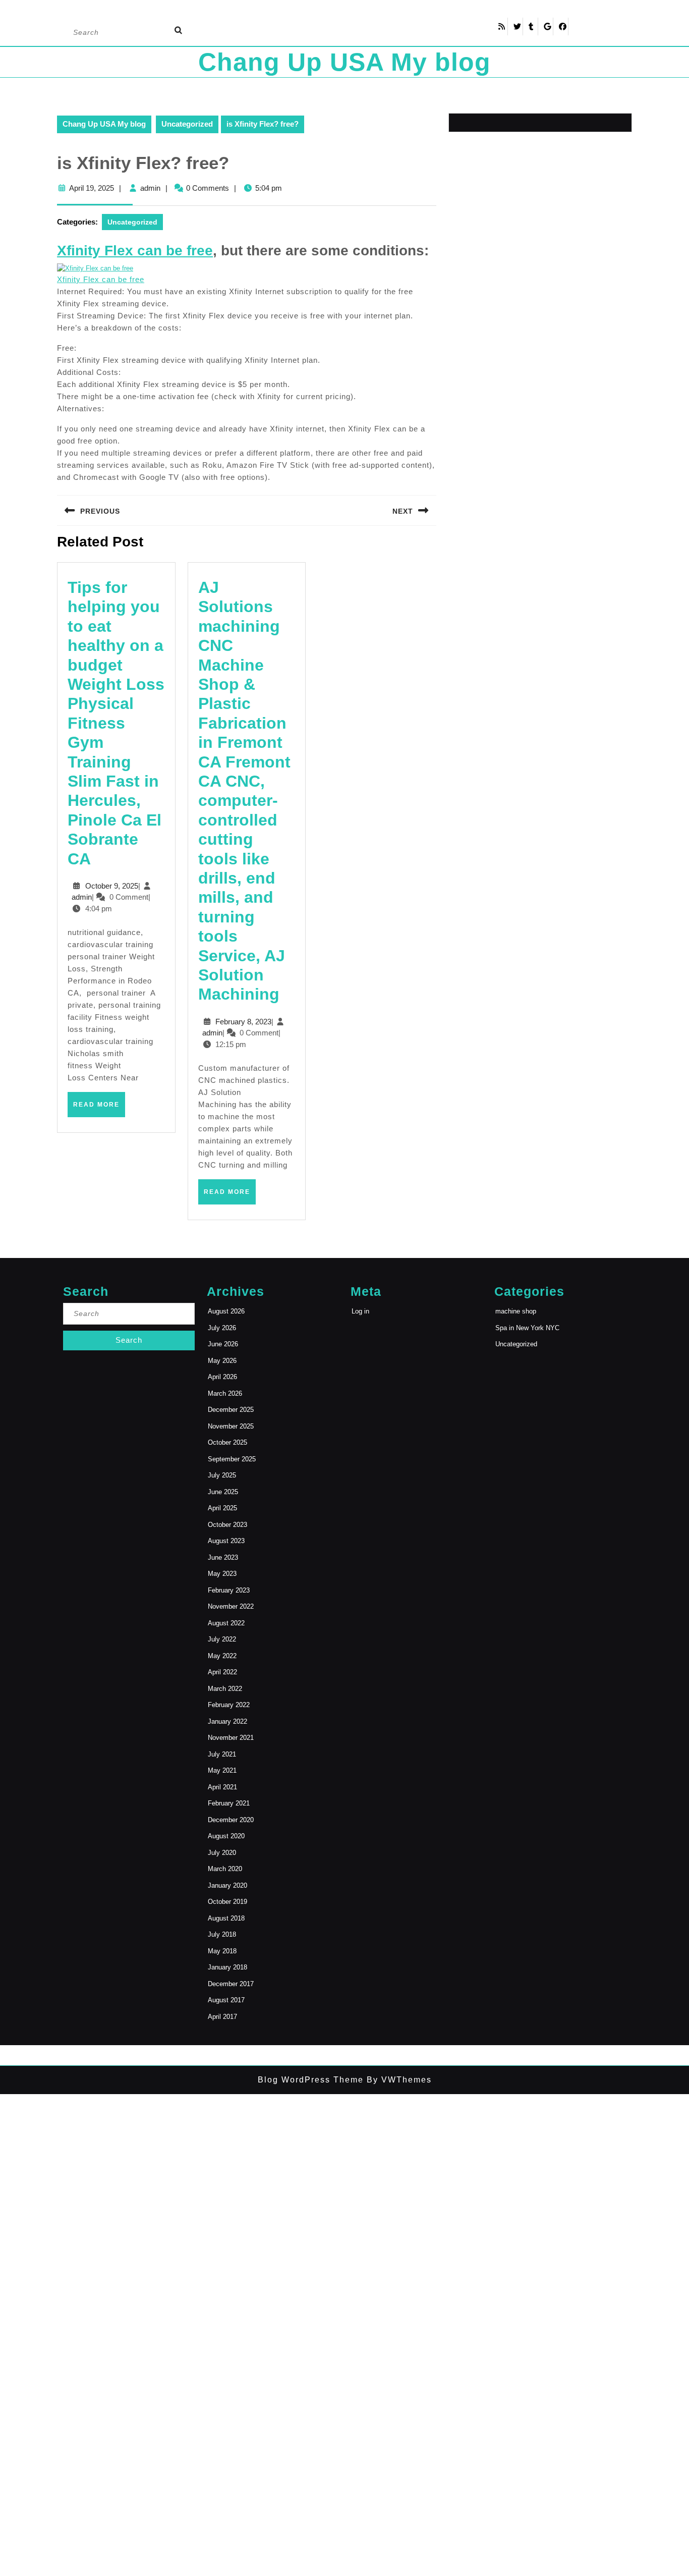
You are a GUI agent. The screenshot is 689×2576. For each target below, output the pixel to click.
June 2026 (223, 1344)
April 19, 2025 (92, 188)
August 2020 (226, 1836)
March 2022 (225, 1689)
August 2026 (226, 1311)
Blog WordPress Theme (311, 2080)
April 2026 (222, 1377)
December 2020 (231, 1820)
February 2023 (229, 1590)
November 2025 (231, 1426)
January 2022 (227, 1721)
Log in (360, 1311)
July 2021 (222, 1754)
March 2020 (225, 1869)
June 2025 (223, 1492)
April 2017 (222, 2017)
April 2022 (222, 1672)
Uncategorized (187, 124)
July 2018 (222, 1934)
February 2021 (229, 1803)
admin (150, 188)
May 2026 (222, 1361)
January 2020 (227, 1885)
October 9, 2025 (112, 886)
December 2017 (231, 1984)
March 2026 (225, 1393)
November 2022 (231, 1606)
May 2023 (222, 1574)
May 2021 (222, 1770)
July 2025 (222, 1475)
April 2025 (222, 1508)
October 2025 (227, 1442)
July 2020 (222, 1853)
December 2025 (231, 1410)
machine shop (516, 1311)
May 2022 (222, 1656)
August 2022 (226, 1623)
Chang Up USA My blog (344, 62)
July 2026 (222, 1328)
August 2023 (226, 1541)
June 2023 (223, 1557)
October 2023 (227, 1525)
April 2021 (222, 1787)
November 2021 (231, 1738)
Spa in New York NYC (527, 1328)
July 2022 (222, 1639)
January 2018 (227, 1967)
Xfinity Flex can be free (101, 279)
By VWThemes (398, 2080)
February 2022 (229, 1705)
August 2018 (226, 1918)
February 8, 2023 (243, 1022)
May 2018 (222, 1951)
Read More (99, 1109)
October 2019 (227, 1902)
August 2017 (226, 2000)
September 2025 (232, 1459)
